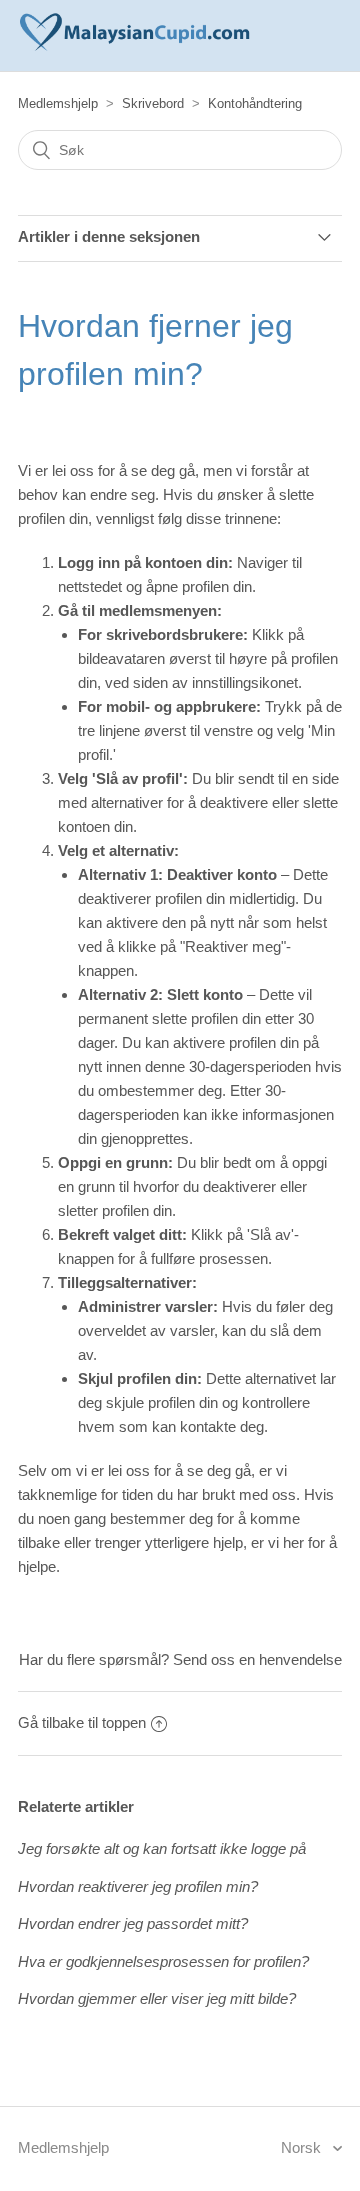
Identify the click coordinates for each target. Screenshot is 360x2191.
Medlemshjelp (58, 103)
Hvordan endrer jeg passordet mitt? (133, 1923)
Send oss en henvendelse (257, 1659)
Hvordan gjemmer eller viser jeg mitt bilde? (157, 1998)
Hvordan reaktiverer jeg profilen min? (138, 1886)
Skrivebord (153, 103)
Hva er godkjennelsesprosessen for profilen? (163, 1961)
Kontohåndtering (255, 103)
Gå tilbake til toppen (82, 1722)
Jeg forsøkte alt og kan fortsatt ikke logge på (162, 1848)
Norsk (303, 2147)
